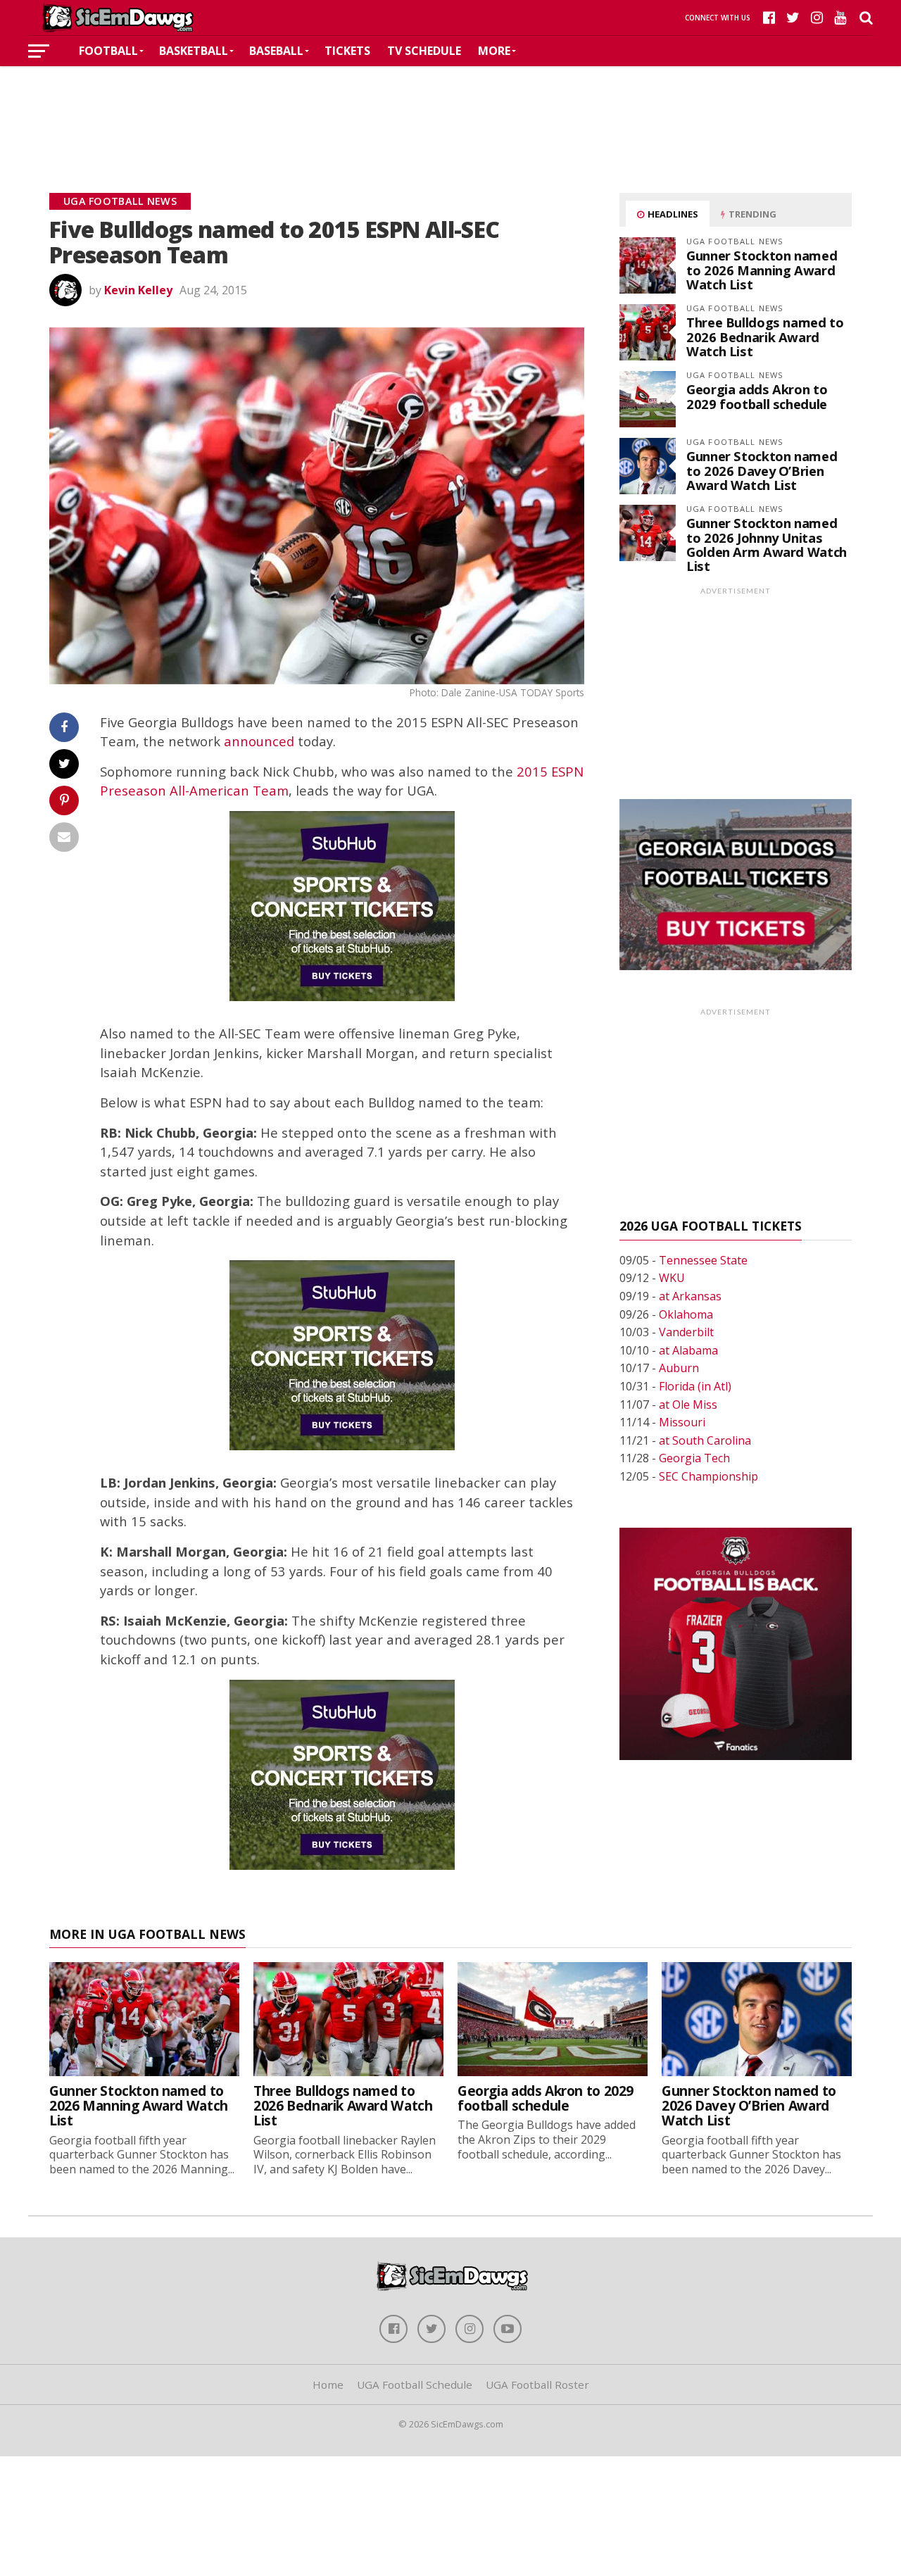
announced (259, 741)
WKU (672, 1278)
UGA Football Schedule (415, 2385)
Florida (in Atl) (695, 1386)
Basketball (194, 51)
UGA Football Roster (537, 2385)
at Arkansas (690, 1296)
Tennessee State (703, 1260)
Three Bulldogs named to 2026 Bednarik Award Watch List (765, 336)
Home (328, 2385)
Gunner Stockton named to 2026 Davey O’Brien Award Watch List (762, 470)
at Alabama (688, 1350)
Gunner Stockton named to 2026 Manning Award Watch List (762, 269)
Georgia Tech (694, 1458)
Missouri (682, 1422)
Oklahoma (686, 1314)
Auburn (679, 1368)
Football (108, 51)
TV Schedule (424, 51)
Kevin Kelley (138, 290)
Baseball (276, 51)
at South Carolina (705, 1440)
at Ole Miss (688, 1405)
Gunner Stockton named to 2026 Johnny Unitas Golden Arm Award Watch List (767, 544)
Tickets (347, 51)
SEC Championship (708, 1476)
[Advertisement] (450, 108)
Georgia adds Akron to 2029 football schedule (757, 396)
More (494, 51)
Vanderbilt (686, 1332)
